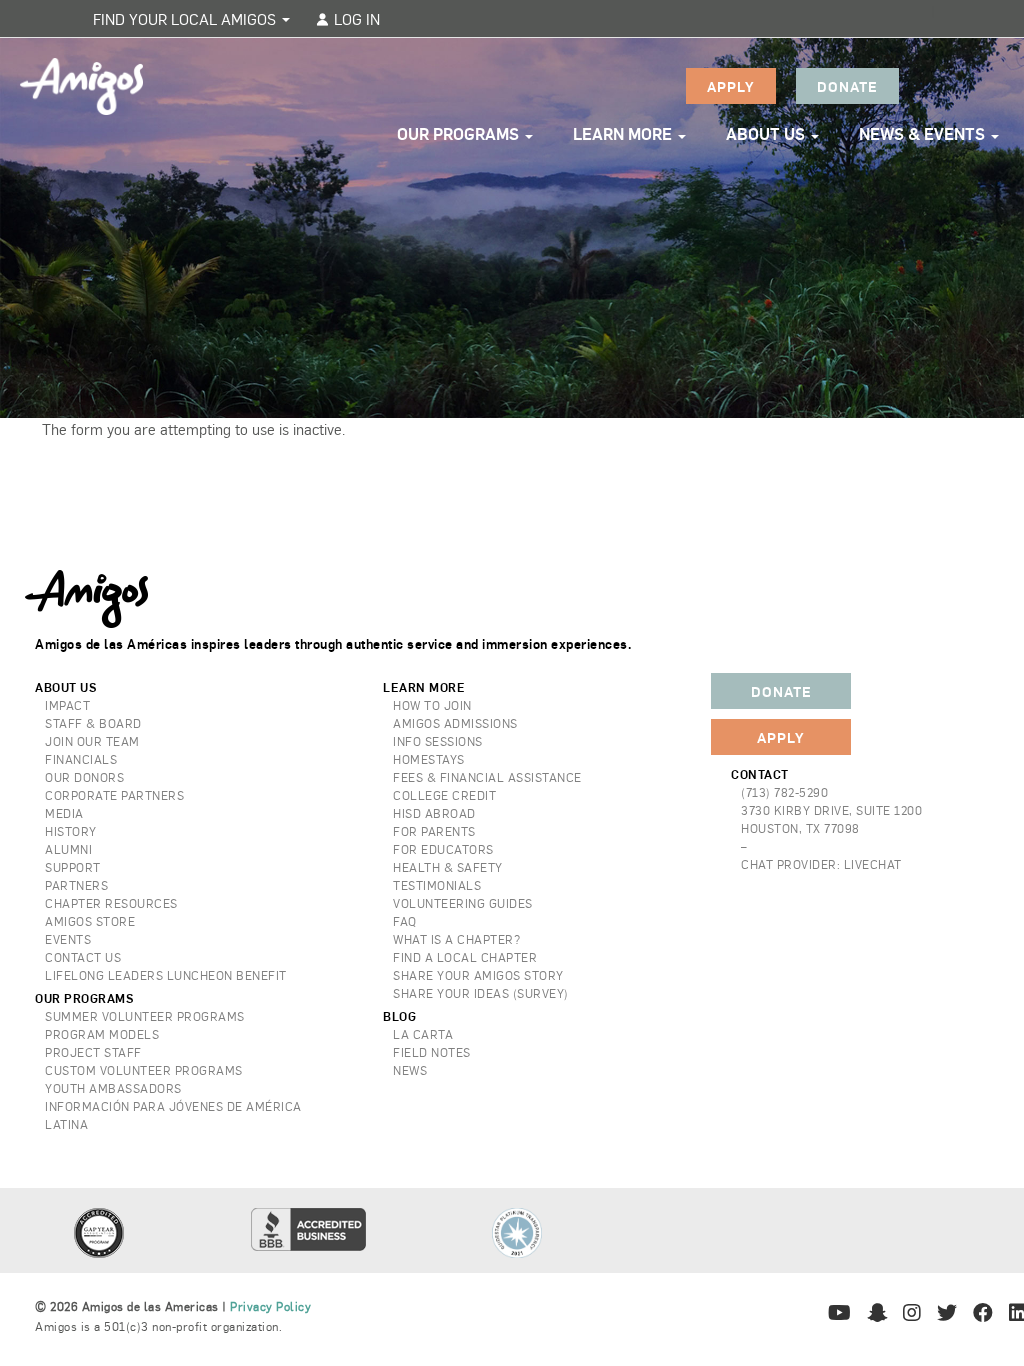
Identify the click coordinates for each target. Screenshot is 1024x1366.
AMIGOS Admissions (455, 723)
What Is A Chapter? (456, 939)
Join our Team (92, 741)
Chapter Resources (111, 903)
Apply (731, 86)
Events (68, 939)
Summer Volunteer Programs (145, 1016)
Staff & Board (93, 723)
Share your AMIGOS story (478, 975)
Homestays (429, 759)
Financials (81, 759)
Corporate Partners (114, 795)
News (410, 1070)
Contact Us (83, 957)
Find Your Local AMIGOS (186, 18)
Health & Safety (448, 867)
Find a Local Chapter (465, 957)
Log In (355, 18)
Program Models (102, 1034)
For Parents (434, 831)
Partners (76, 885)
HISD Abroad (434, 813)
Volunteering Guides (463, 903)
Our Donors (84, 777)
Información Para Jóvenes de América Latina (173, 1115)
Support (73, 867)
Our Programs (460, 133)
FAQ (405, 921)
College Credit (444, 795)
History (71, 831)
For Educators (443, 849)
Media (64, 813)
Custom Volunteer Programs (144, 1070)
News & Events (924, 133)
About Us (767, 133)
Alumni (68, 849)
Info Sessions (438, 741)
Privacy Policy (270, 1306)
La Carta (423, 1034)
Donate (847, 86)
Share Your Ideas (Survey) (481, 993)
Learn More (624, 133)
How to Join (432, 705)
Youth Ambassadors (113, 1088)
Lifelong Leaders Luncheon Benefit (166, 975)
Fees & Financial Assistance (487, 777)
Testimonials (437, 885)
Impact (67, 705)
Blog (399, 1016)
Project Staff (93, 1052)
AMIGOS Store (90, 921)
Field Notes (432, 1052)
